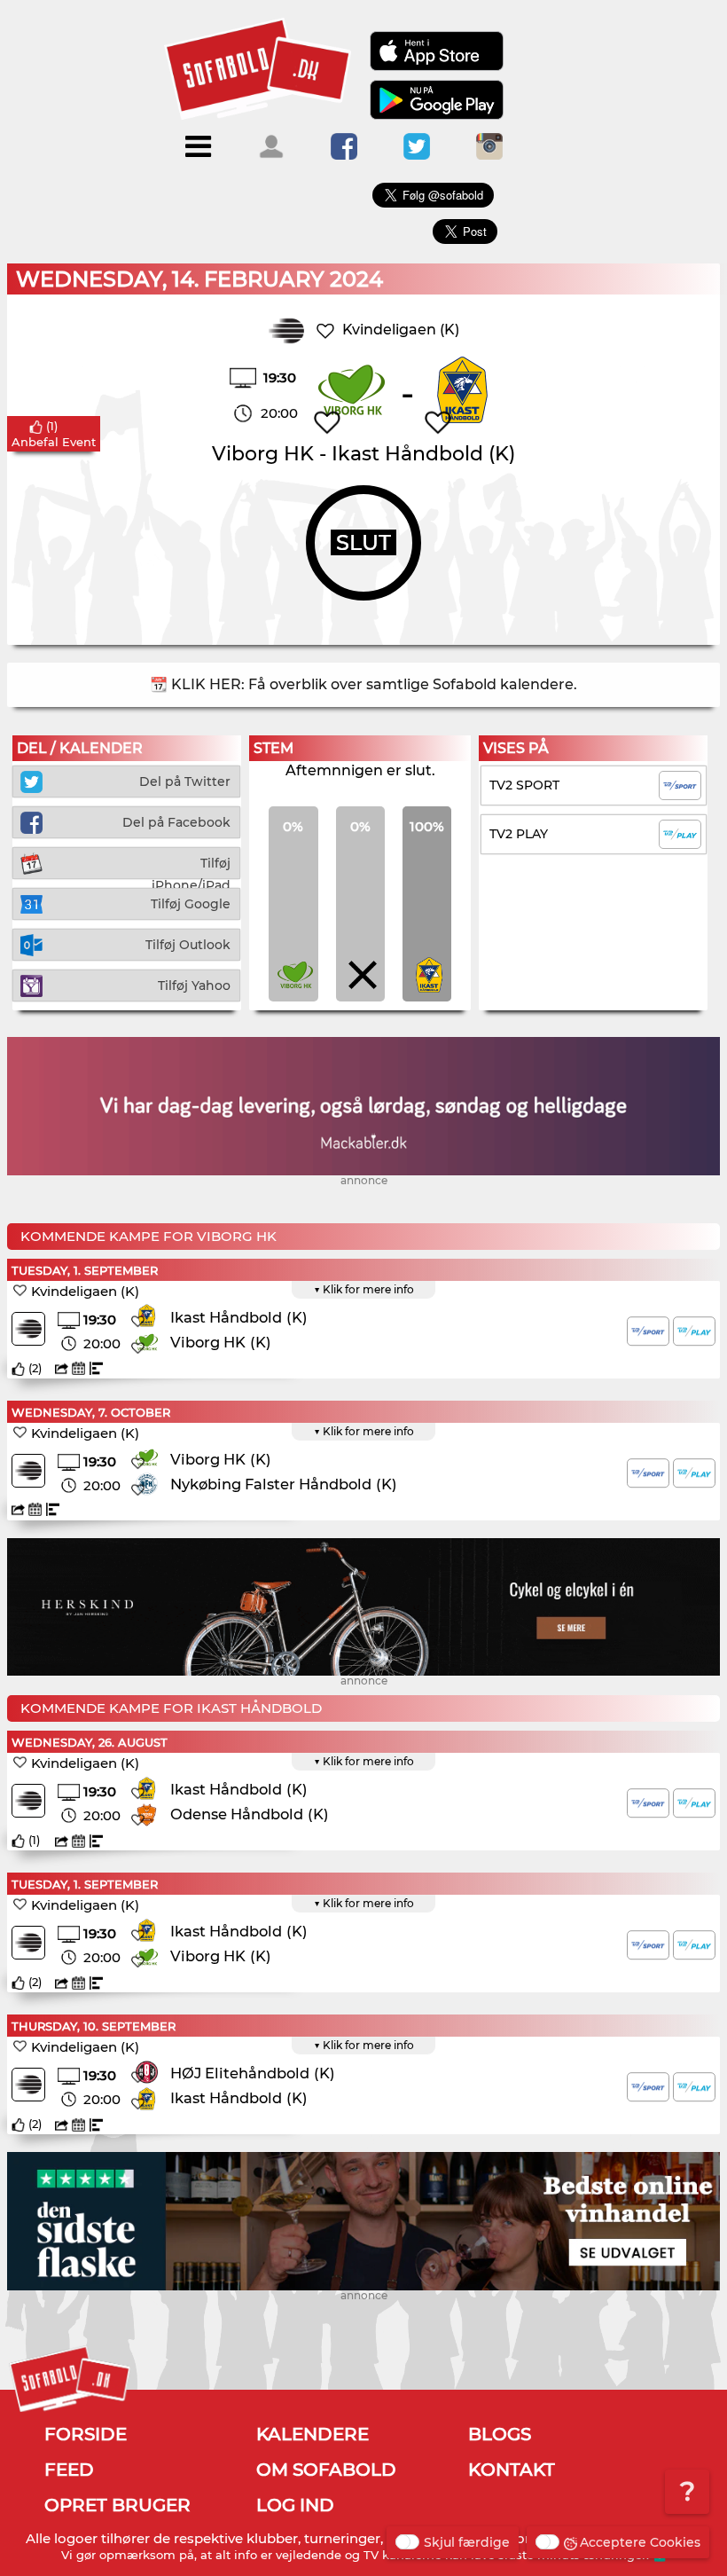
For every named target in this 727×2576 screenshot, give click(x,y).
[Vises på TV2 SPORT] (648, 1331)
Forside (86, 2434)
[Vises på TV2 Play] (694, 1331)
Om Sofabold (326, 2470)
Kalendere (313, 2434)
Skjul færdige (467, 2542)
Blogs (500, 2434)
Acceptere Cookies (640, 2542)
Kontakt (512, 2470)
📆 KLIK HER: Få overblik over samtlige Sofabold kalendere (362, 684)
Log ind (295, 2505)
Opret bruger (117, 2505)
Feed (69, 2470)
